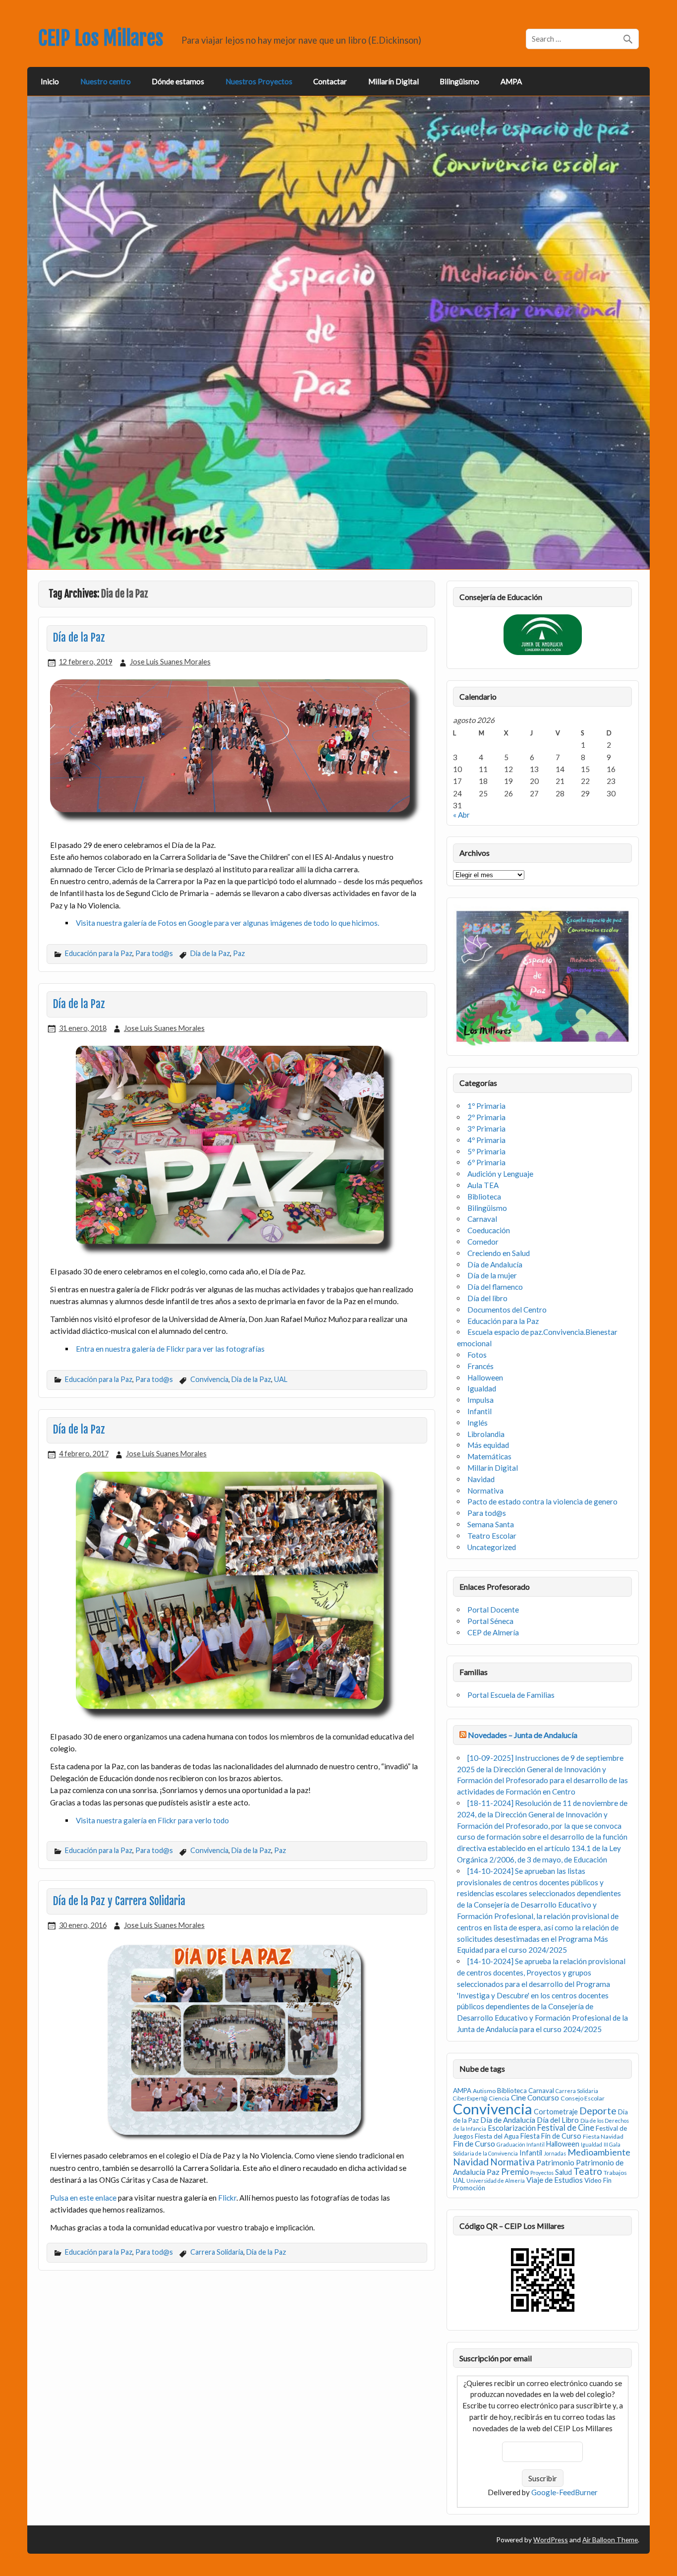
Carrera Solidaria (217, 2252)
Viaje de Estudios (555, 2180)
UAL (281, 1379)
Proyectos (542, 2173)
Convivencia (209, 1379)
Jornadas (555, 2153)
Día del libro (487, 1298)
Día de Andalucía (495, 1264)
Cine (518, 2097)
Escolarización (512, 2128)
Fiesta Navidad (603, 2136)
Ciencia (499, 2098)
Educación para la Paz (99, 953)
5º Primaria (486, 1151)
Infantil (480, 1411)
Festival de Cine (566, 2128)
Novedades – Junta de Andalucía (523, 1735)
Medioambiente (599, 2152)
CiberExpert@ (470, 2098)
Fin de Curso (474, 2143)
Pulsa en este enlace (83, 2198)
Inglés (478, 1423)
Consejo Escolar (583, 2098)
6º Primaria (486, 1162)
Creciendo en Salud (499, 1253)
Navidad (481, 1479)
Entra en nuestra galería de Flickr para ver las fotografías (170, 1349)
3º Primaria (486, 1129)
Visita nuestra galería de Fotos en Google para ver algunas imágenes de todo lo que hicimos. (227, 923)
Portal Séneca (490, 1621)
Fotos (477, 1355)
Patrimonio (555, 2162)
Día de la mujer (492, 1275)
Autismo (484, 2091)
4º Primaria (486, 1140)
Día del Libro (558, 2120)
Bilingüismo (459, 81)
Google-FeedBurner (564, 2492)
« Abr (461, 815)
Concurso (543, 2097)
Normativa (485, 1491)
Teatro (588, 2171)
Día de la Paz (79, 638)
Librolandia (486, 1434)
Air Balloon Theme (610, 2540)
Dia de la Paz (210, 953)
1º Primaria (486, 1106)
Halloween (485, 1378)
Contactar (330, 81)
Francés (480, 1366)
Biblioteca (484, 1197)
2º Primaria (486, 1117)
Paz (239, 953)
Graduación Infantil (521, 2144)
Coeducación (489, 1230)
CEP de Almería (493, 1632)
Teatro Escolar (492, 1536)
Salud (564, 2172)
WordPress (551, 2540)
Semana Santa (491, 1524)
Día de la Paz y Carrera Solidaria (119, 1901)
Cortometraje (556, 2112)
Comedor (483, 1242)
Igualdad (482, 1388)
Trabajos (615, 2173)
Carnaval (482, 1219)
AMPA (511, 81)
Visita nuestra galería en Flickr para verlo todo (152, 1820)
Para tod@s (154, 953)
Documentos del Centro (507, 1310)
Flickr (227, 2198)
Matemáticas (489, 1456)
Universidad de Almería (496, 2181)
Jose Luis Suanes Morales (170, 662)
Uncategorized (492, 1547)
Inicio (50, 81)
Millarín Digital (394, 81)
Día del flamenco (495, 1287)
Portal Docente (493, 1610)
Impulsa (480, 1400)
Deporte (598, 2111)
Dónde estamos (178, 81)
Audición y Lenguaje (500, 1174)
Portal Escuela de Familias (511, 1695)
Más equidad (488, 1445)
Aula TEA (483, 1185)
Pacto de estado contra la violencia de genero (542, 1501)
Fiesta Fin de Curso (551, 2136)
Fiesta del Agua (497, 2136)
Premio (515, 2172)
